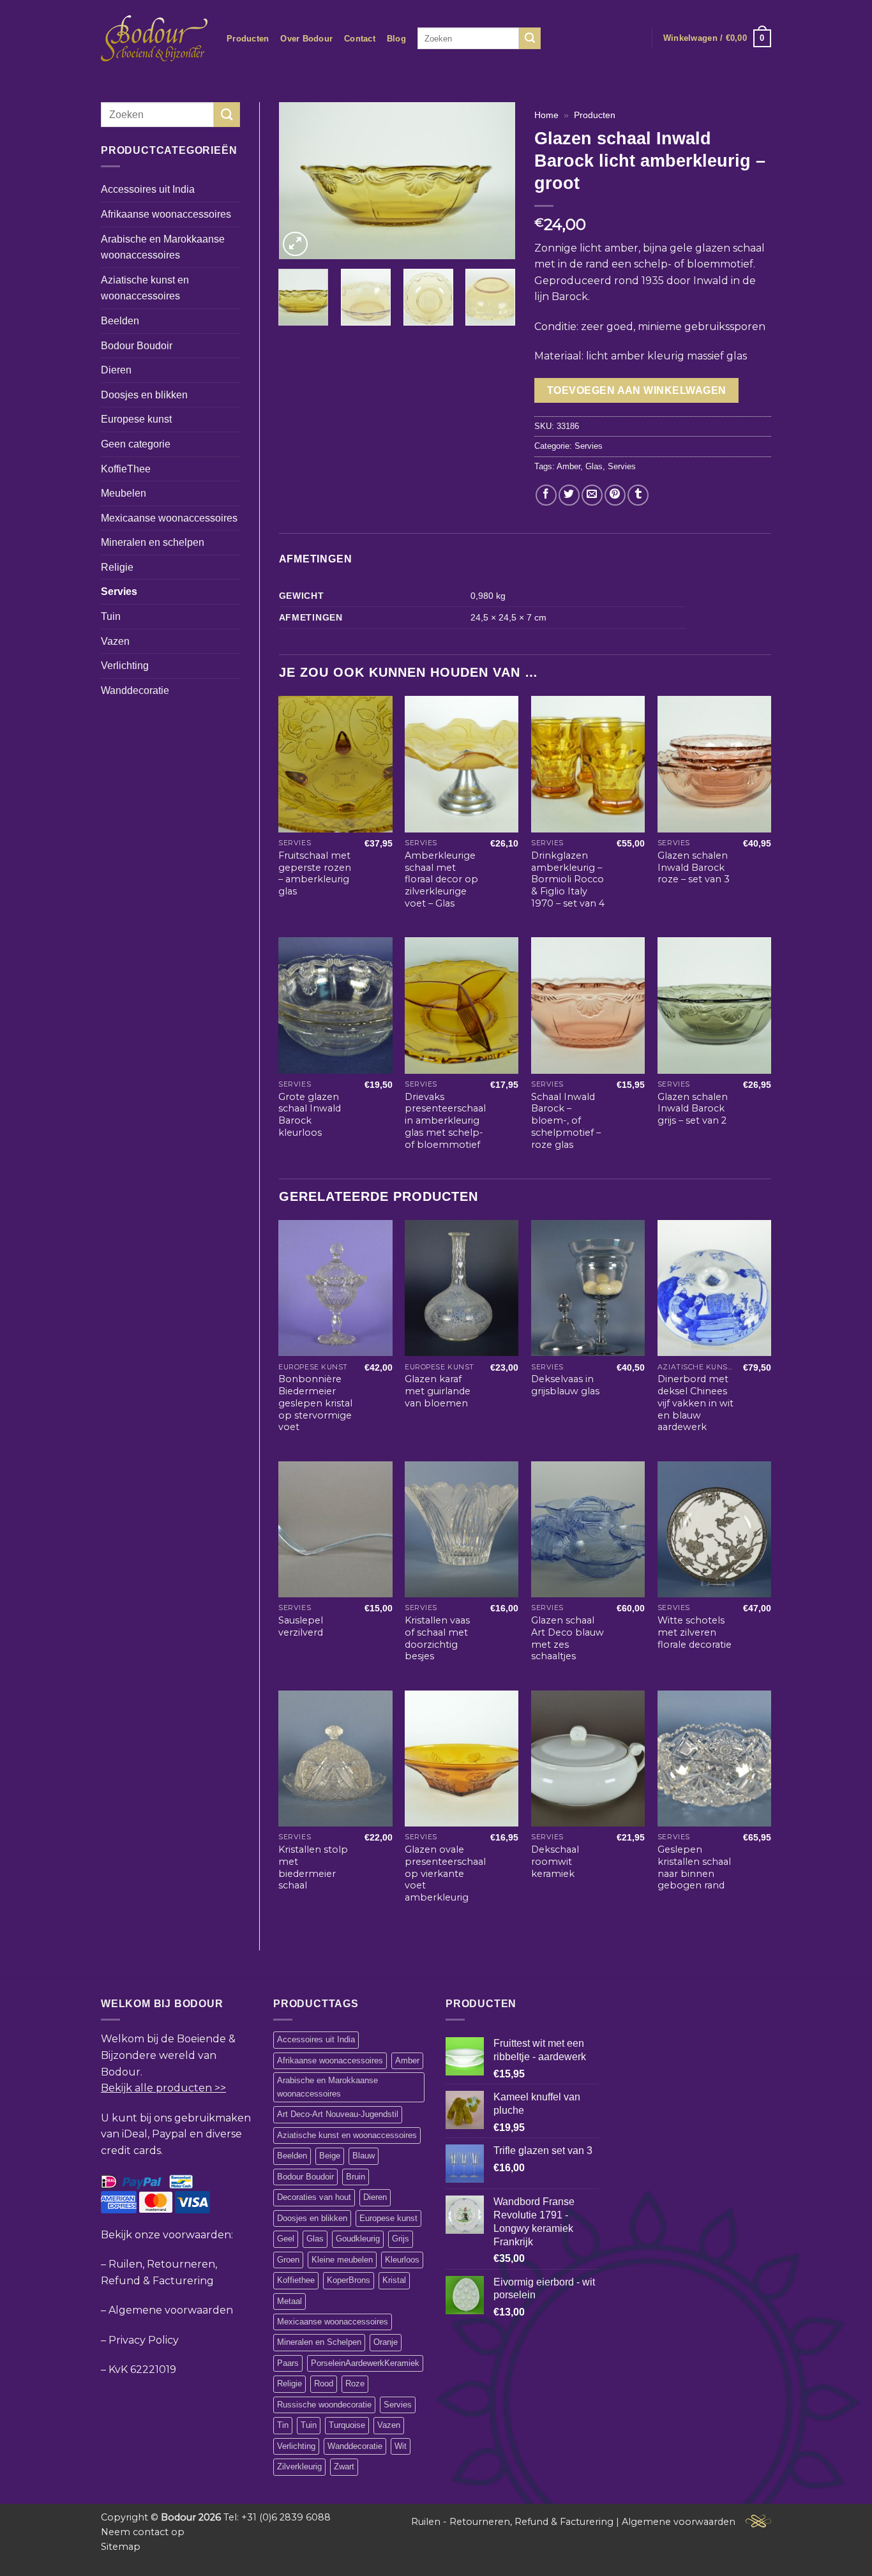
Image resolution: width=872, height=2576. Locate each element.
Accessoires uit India (148, 189)
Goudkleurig (358, 2239)
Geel (286, 2239)
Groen (288, 2260)
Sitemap (121, 2547)
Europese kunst (136, 419)
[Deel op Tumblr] (638, 495)
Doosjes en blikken (144, 395)
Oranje (386, 2342)
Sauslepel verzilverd (301, 1626)
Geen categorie (136, 444)
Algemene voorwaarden (171, 2310)
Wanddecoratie (135, 690)
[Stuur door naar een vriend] (592, 495)
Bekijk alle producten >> (163, 2088)
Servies (119, 591)
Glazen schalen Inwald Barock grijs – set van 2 (693, 1109)
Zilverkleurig (299, 2467)
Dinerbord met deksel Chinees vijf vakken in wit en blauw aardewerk (695, 1403)
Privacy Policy (144, 2340)
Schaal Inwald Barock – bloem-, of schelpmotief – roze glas (566, 1121)
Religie (117, 567)
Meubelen (124, 493)
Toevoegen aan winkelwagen (637, 390)
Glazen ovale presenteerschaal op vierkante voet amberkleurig (445, 1873)
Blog (396, 39)
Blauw (364, 2156)
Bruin (356, 2177)
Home (546, 115)
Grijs (401, 2239)
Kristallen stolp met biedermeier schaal (313, 1867)
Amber (568, 466)
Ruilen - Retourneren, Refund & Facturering (512, 2522)
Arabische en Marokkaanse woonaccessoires (163, 247)
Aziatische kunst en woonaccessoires (145, 288)
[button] (717, 38)
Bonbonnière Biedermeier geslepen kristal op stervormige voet (315, 1403)
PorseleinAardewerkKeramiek (365, 2363)
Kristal (394, 2280)
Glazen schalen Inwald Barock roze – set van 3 (694, 867)
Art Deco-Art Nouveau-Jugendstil (338, 2114)
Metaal (289, 2301)
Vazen (115, 641)
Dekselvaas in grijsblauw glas (565, 1385)
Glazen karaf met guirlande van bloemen (438, 1391)
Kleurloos (402, 2260)
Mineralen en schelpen (153, 542)
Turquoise (347, 2425)
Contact (360, 39)
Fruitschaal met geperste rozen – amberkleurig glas (315, 873)
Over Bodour (306, 39)
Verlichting (125, 666)
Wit (401, 2446)
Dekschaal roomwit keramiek (555, 1861)
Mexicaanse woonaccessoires (169, 518)
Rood (324, 2384)
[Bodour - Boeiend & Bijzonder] (154, 38)
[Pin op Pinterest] (615, 495)
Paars (288, 2363)
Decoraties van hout (314, 2197)
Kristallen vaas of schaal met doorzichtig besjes (437, 1638)
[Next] (495, 181)
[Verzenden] (530, 38)
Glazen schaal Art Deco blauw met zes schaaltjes (568, 1638)
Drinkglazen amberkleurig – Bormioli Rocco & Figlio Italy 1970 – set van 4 (568, 879)
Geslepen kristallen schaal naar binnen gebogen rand (694, 1867)
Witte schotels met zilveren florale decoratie (695, 1632)
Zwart (344, 2467)
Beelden (120, 321)
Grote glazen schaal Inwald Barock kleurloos (310, 1115)
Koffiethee (296, 2280)
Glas (594, 466)
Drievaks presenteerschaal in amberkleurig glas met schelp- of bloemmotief (445, 1121)
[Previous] (299, 181)
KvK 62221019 (142, 2369)
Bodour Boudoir (137, 346)
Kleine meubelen (342, 2260)
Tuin (111, 616)
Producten (248, 39)
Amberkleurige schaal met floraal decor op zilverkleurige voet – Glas (441, 879)
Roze (355, 2384)
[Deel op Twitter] (569, 495)
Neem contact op (143, 2532)
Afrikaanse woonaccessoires (166, 214)
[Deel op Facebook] (546, 495)
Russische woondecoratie (324, 2405)
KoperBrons (349, 2280)
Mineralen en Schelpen (319, 2342)
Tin (283, 2425)
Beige (330, 2156)
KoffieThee (126, 469)
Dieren (116, 370)
